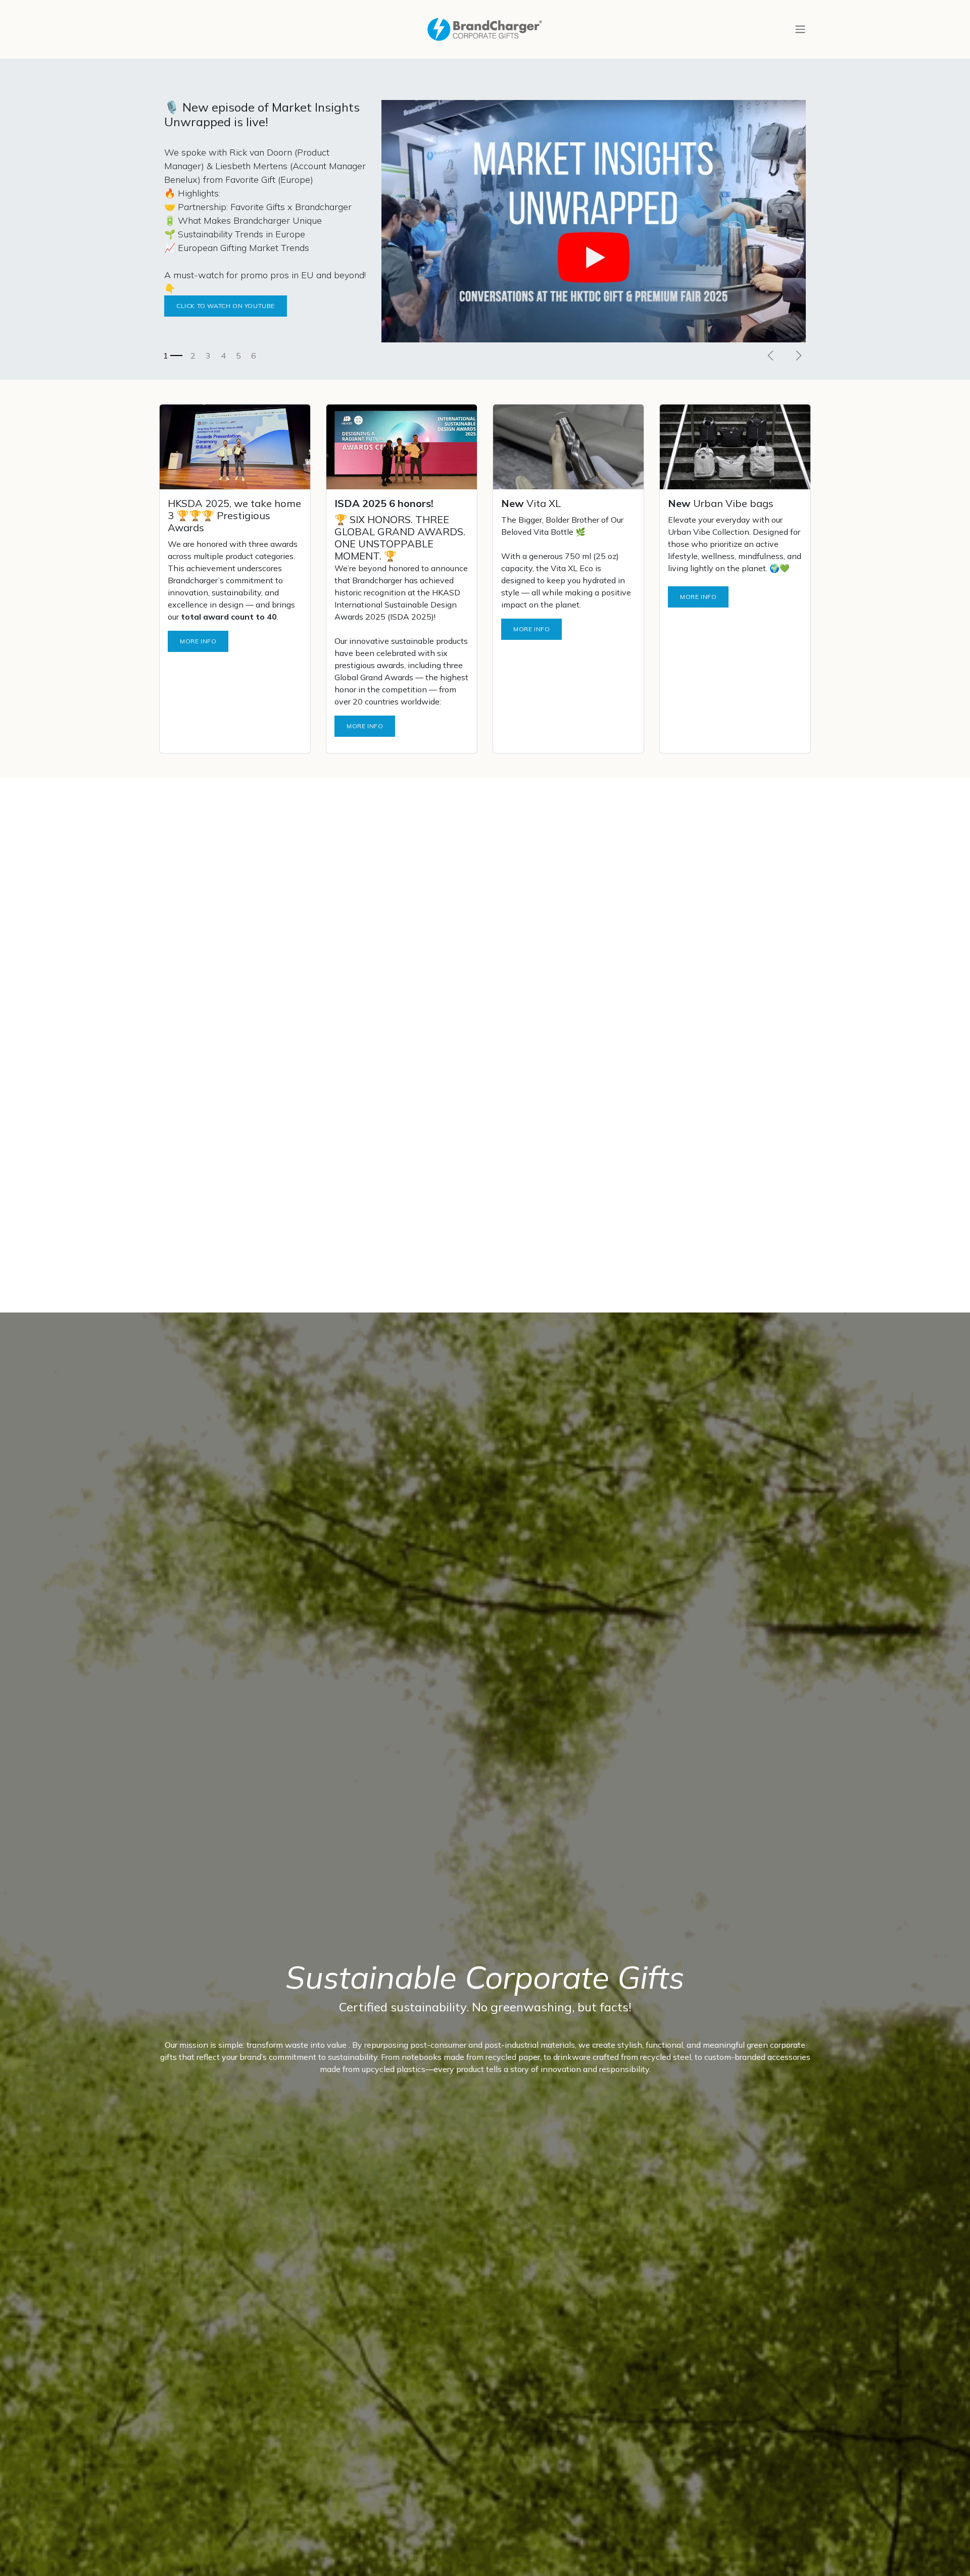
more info (365, 726)
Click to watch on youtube (226, 306)
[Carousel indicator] (173, 356)
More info (198, 641)
